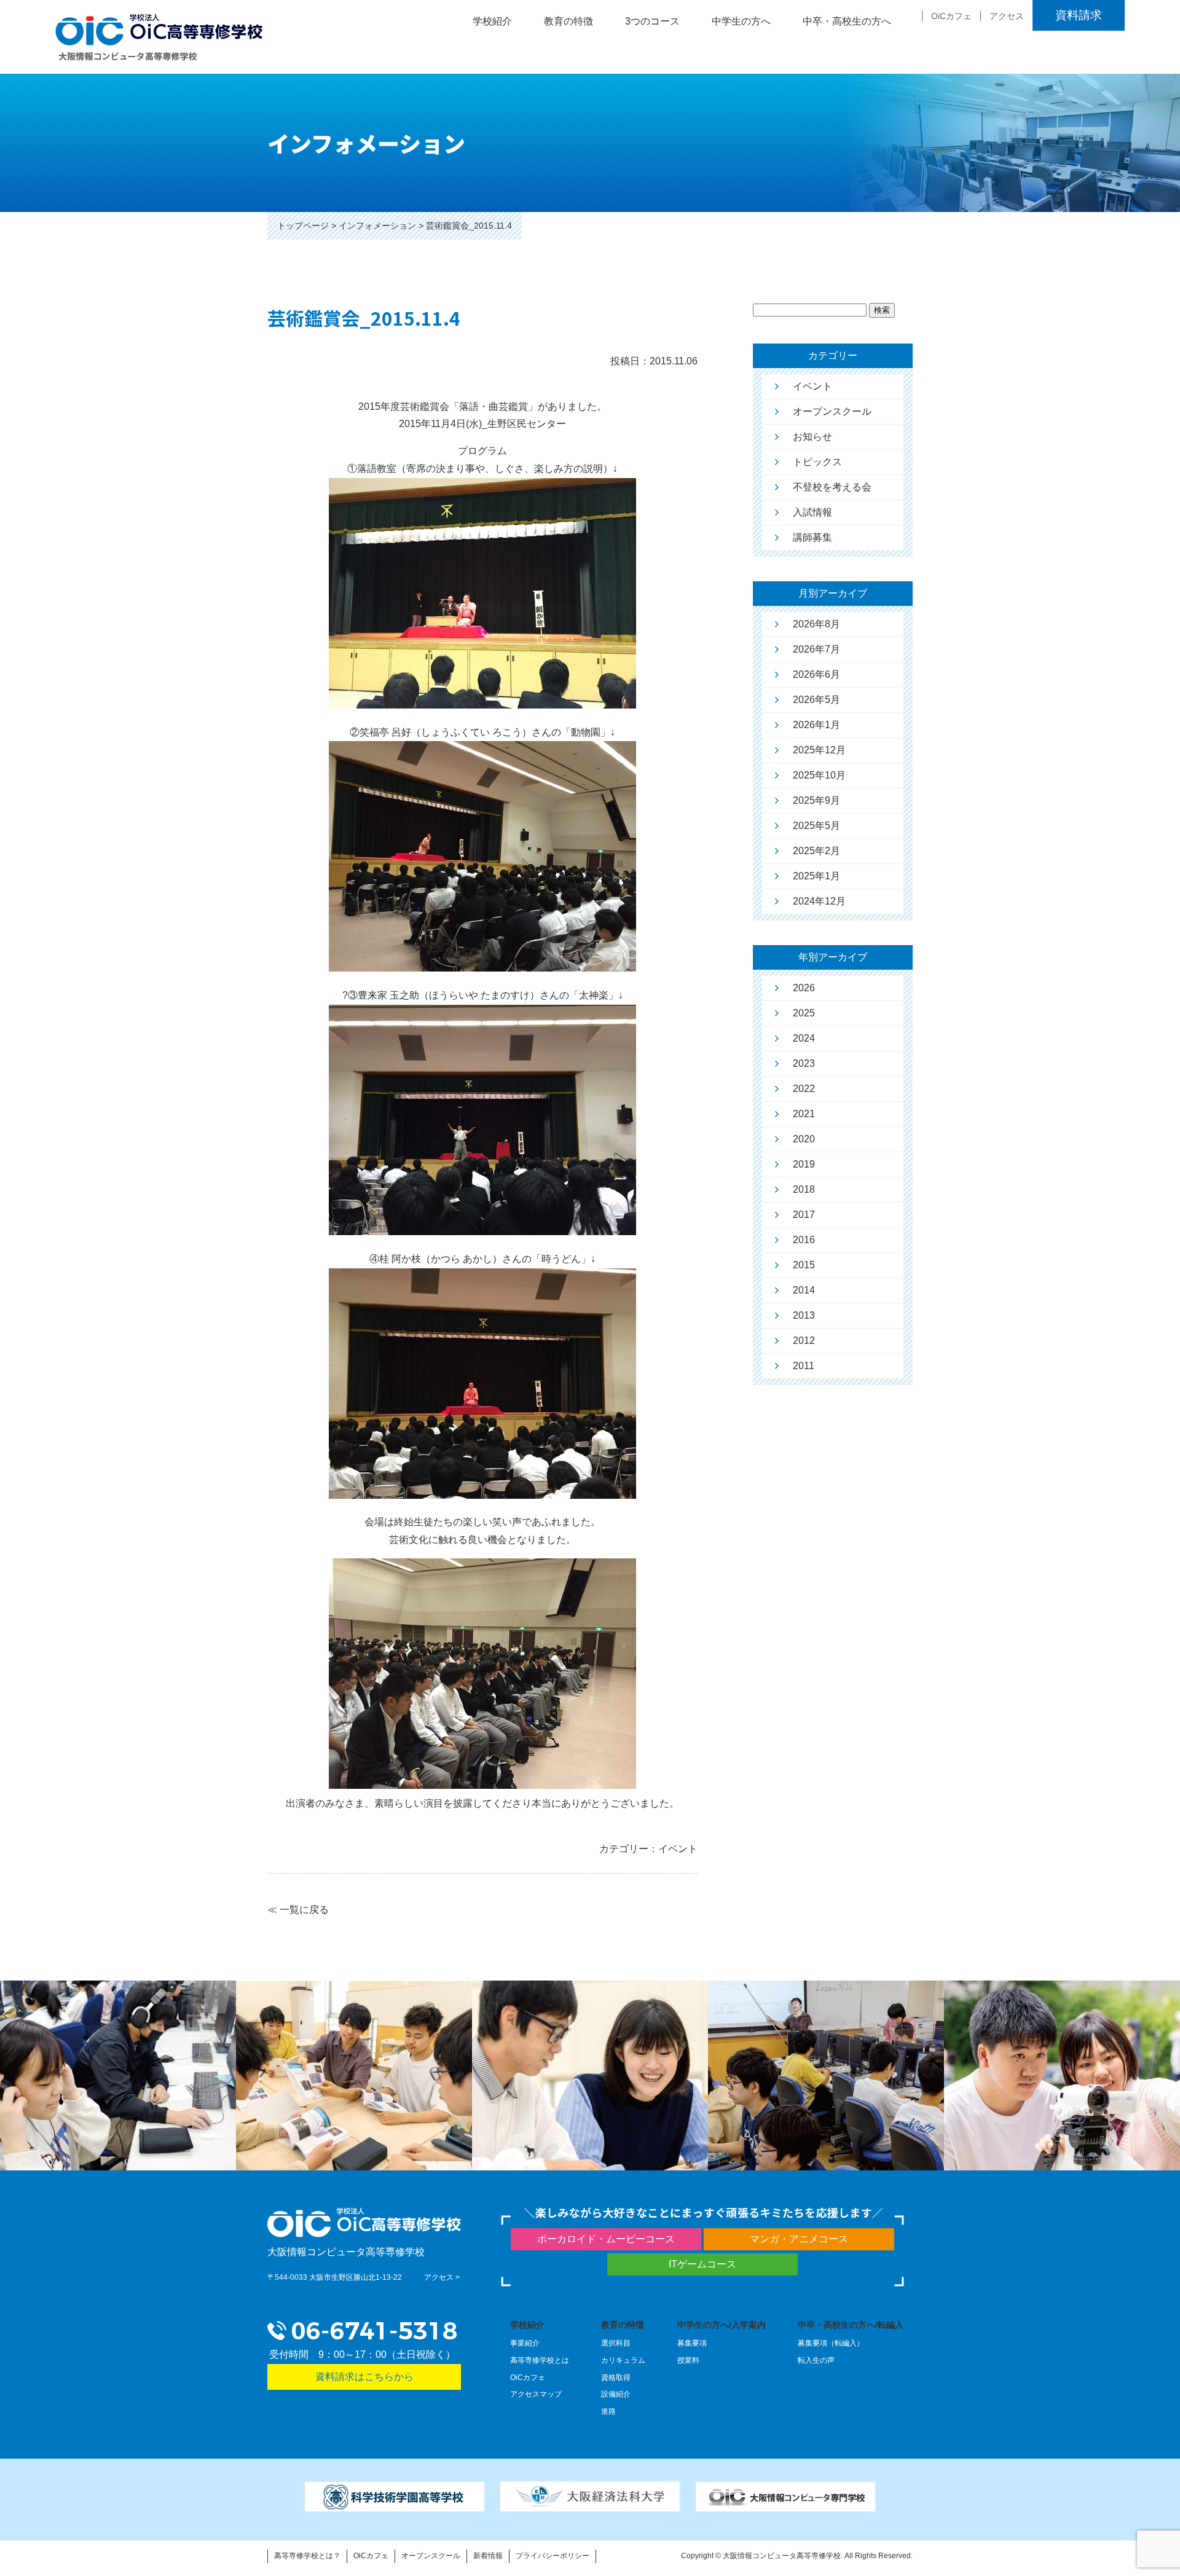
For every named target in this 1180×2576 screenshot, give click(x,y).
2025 (804, 1013)
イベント (812, 386)
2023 (804, 1063)
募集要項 (692, 2343)
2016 (804, 1240)
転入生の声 (816, 2360)
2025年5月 (816, 826)
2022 (804, 1089)
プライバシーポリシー (553, 2556)
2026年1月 (816, 725)
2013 (804, 1315)
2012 (804, 1341)
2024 (804, 1038)
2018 (804, 1189)
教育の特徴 (623, 2325)
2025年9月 (816, 800)
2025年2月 (816, 851)
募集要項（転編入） (831, 2343)
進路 (608, 2411)
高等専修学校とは (540, 2360)
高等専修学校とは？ (307, 2556)
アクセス (1007, 16)
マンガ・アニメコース (799, 2239)
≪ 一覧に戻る (298, 1910)
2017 (804, 1215)
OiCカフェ (951, 16)
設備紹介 (616, 2394)
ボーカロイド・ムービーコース (606, 2239)
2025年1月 (816, 876)
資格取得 (616, 2378)
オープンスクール (832, 411)
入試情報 (812, 512)
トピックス (817, 462)
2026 (804, 988)
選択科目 (616, 2343)
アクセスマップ (536, 2394)
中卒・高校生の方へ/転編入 (851, 2325)
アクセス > (442, 2277)
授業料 (688, 2360)
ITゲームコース (702, 2264)
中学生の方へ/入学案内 (722, 2325)
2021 (804, 1114)
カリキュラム (623, 2360)
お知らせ (812, 437)
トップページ (303, 226)
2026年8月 (816, 624)
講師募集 (812, 537)
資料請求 (1079, 15)
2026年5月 (816, 700)
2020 (804, 1139)
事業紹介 (525, 2343)
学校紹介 (527, 2325)
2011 (804, 1366)
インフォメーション (377, 226)
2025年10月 (819, 775)
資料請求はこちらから (364, 2377)
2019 (804, 1164)
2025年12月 (819, 750)
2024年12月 (819, 901)
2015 (804, 1265)
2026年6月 (816, 674)
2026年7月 (816, 649)
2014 (804, 1290)
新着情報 (488, 2556)
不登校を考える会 (832, 487)
